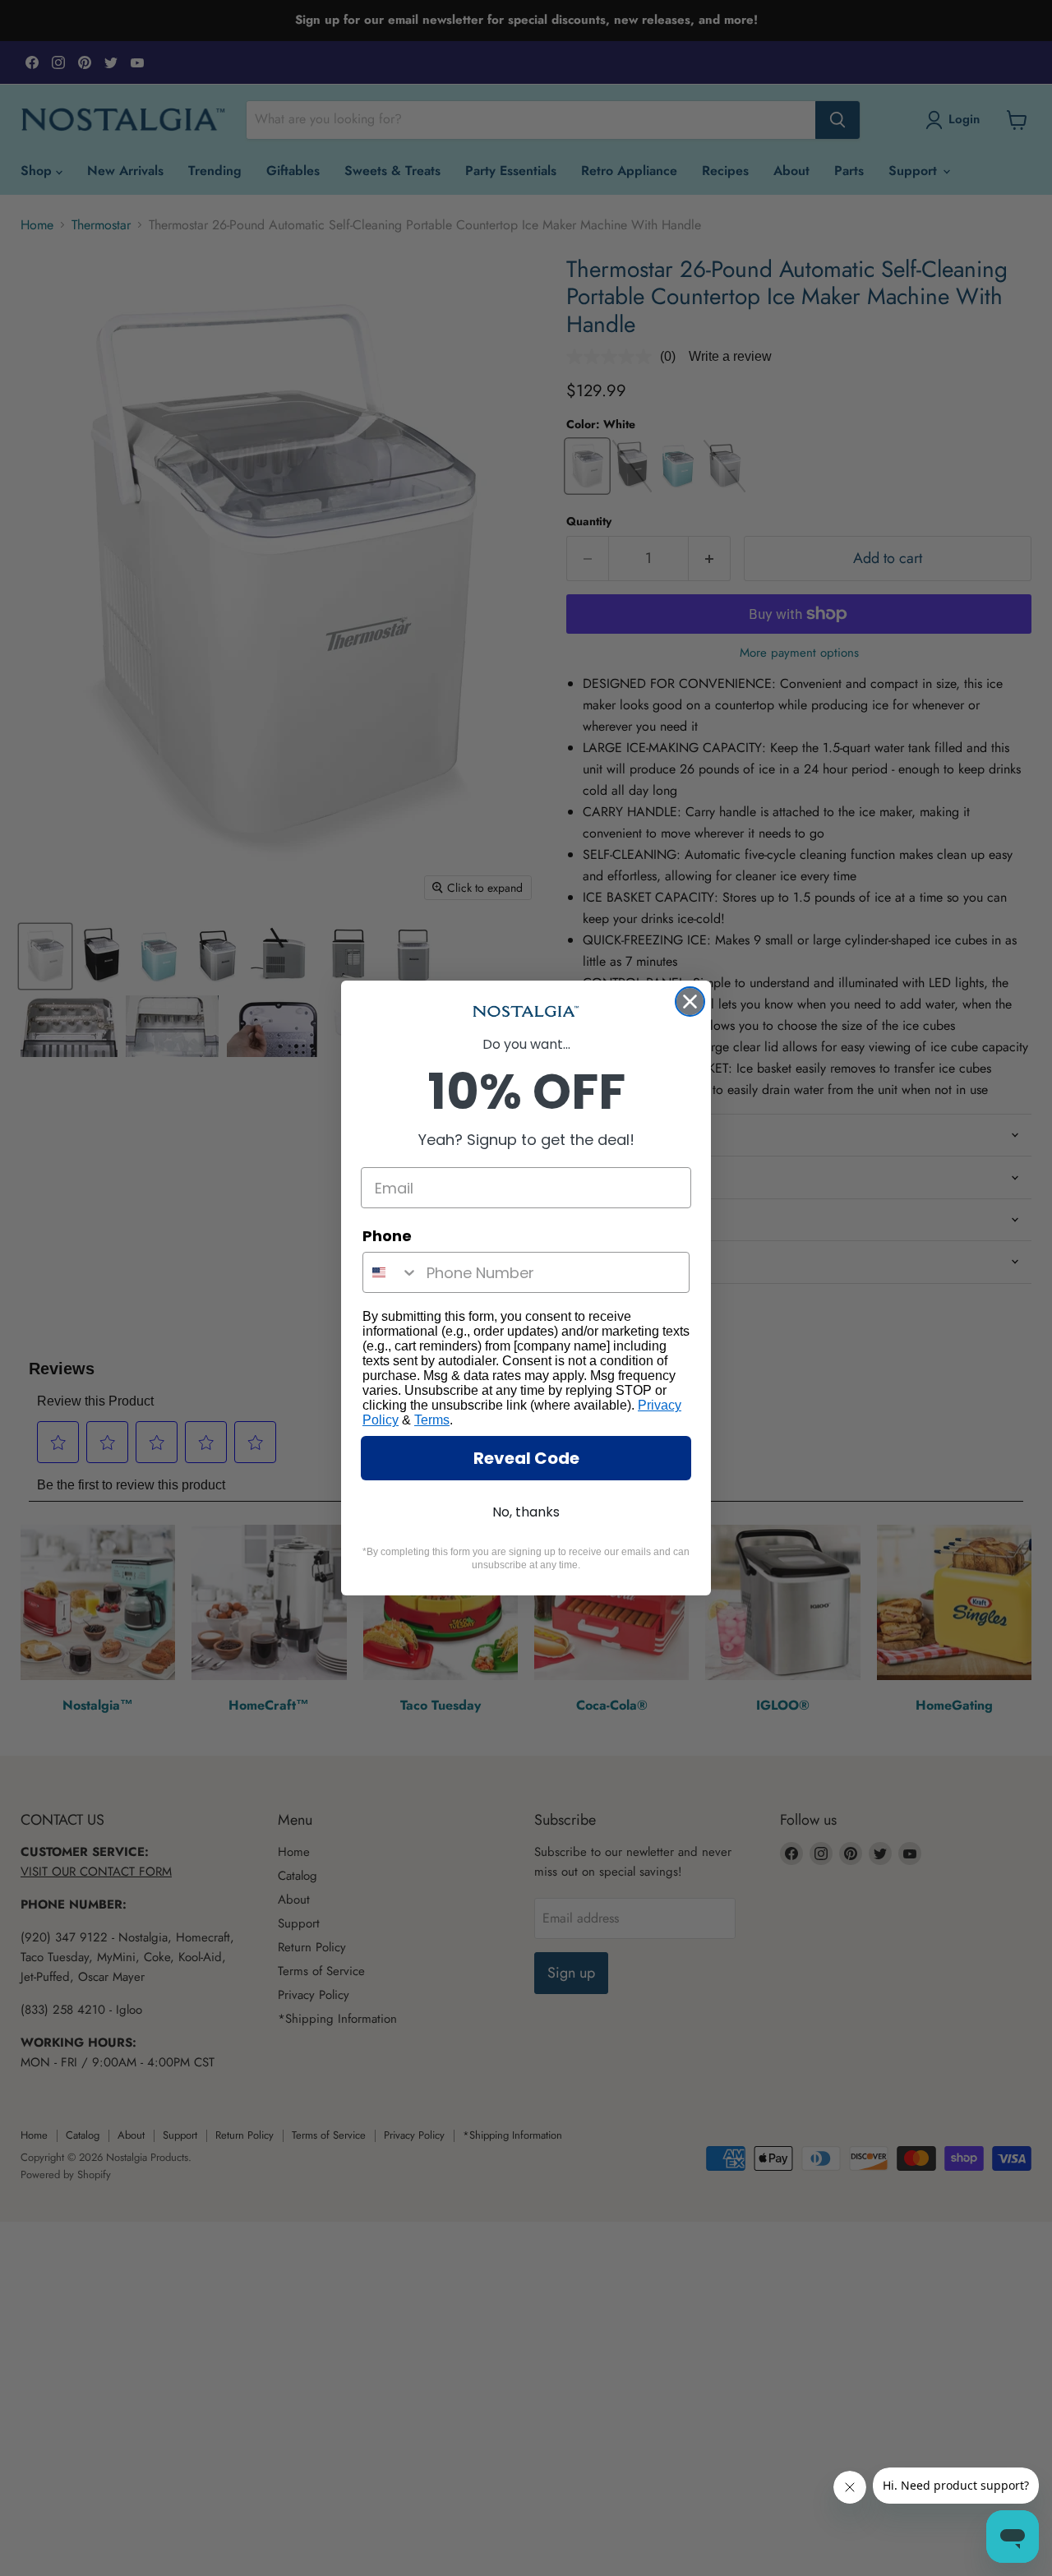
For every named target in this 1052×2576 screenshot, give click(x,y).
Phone (387, 1236)
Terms (432, 1420)
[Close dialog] (690, 1002)
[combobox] (391, 1272)
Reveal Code (526, 1458)
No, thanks (526, 1512)
